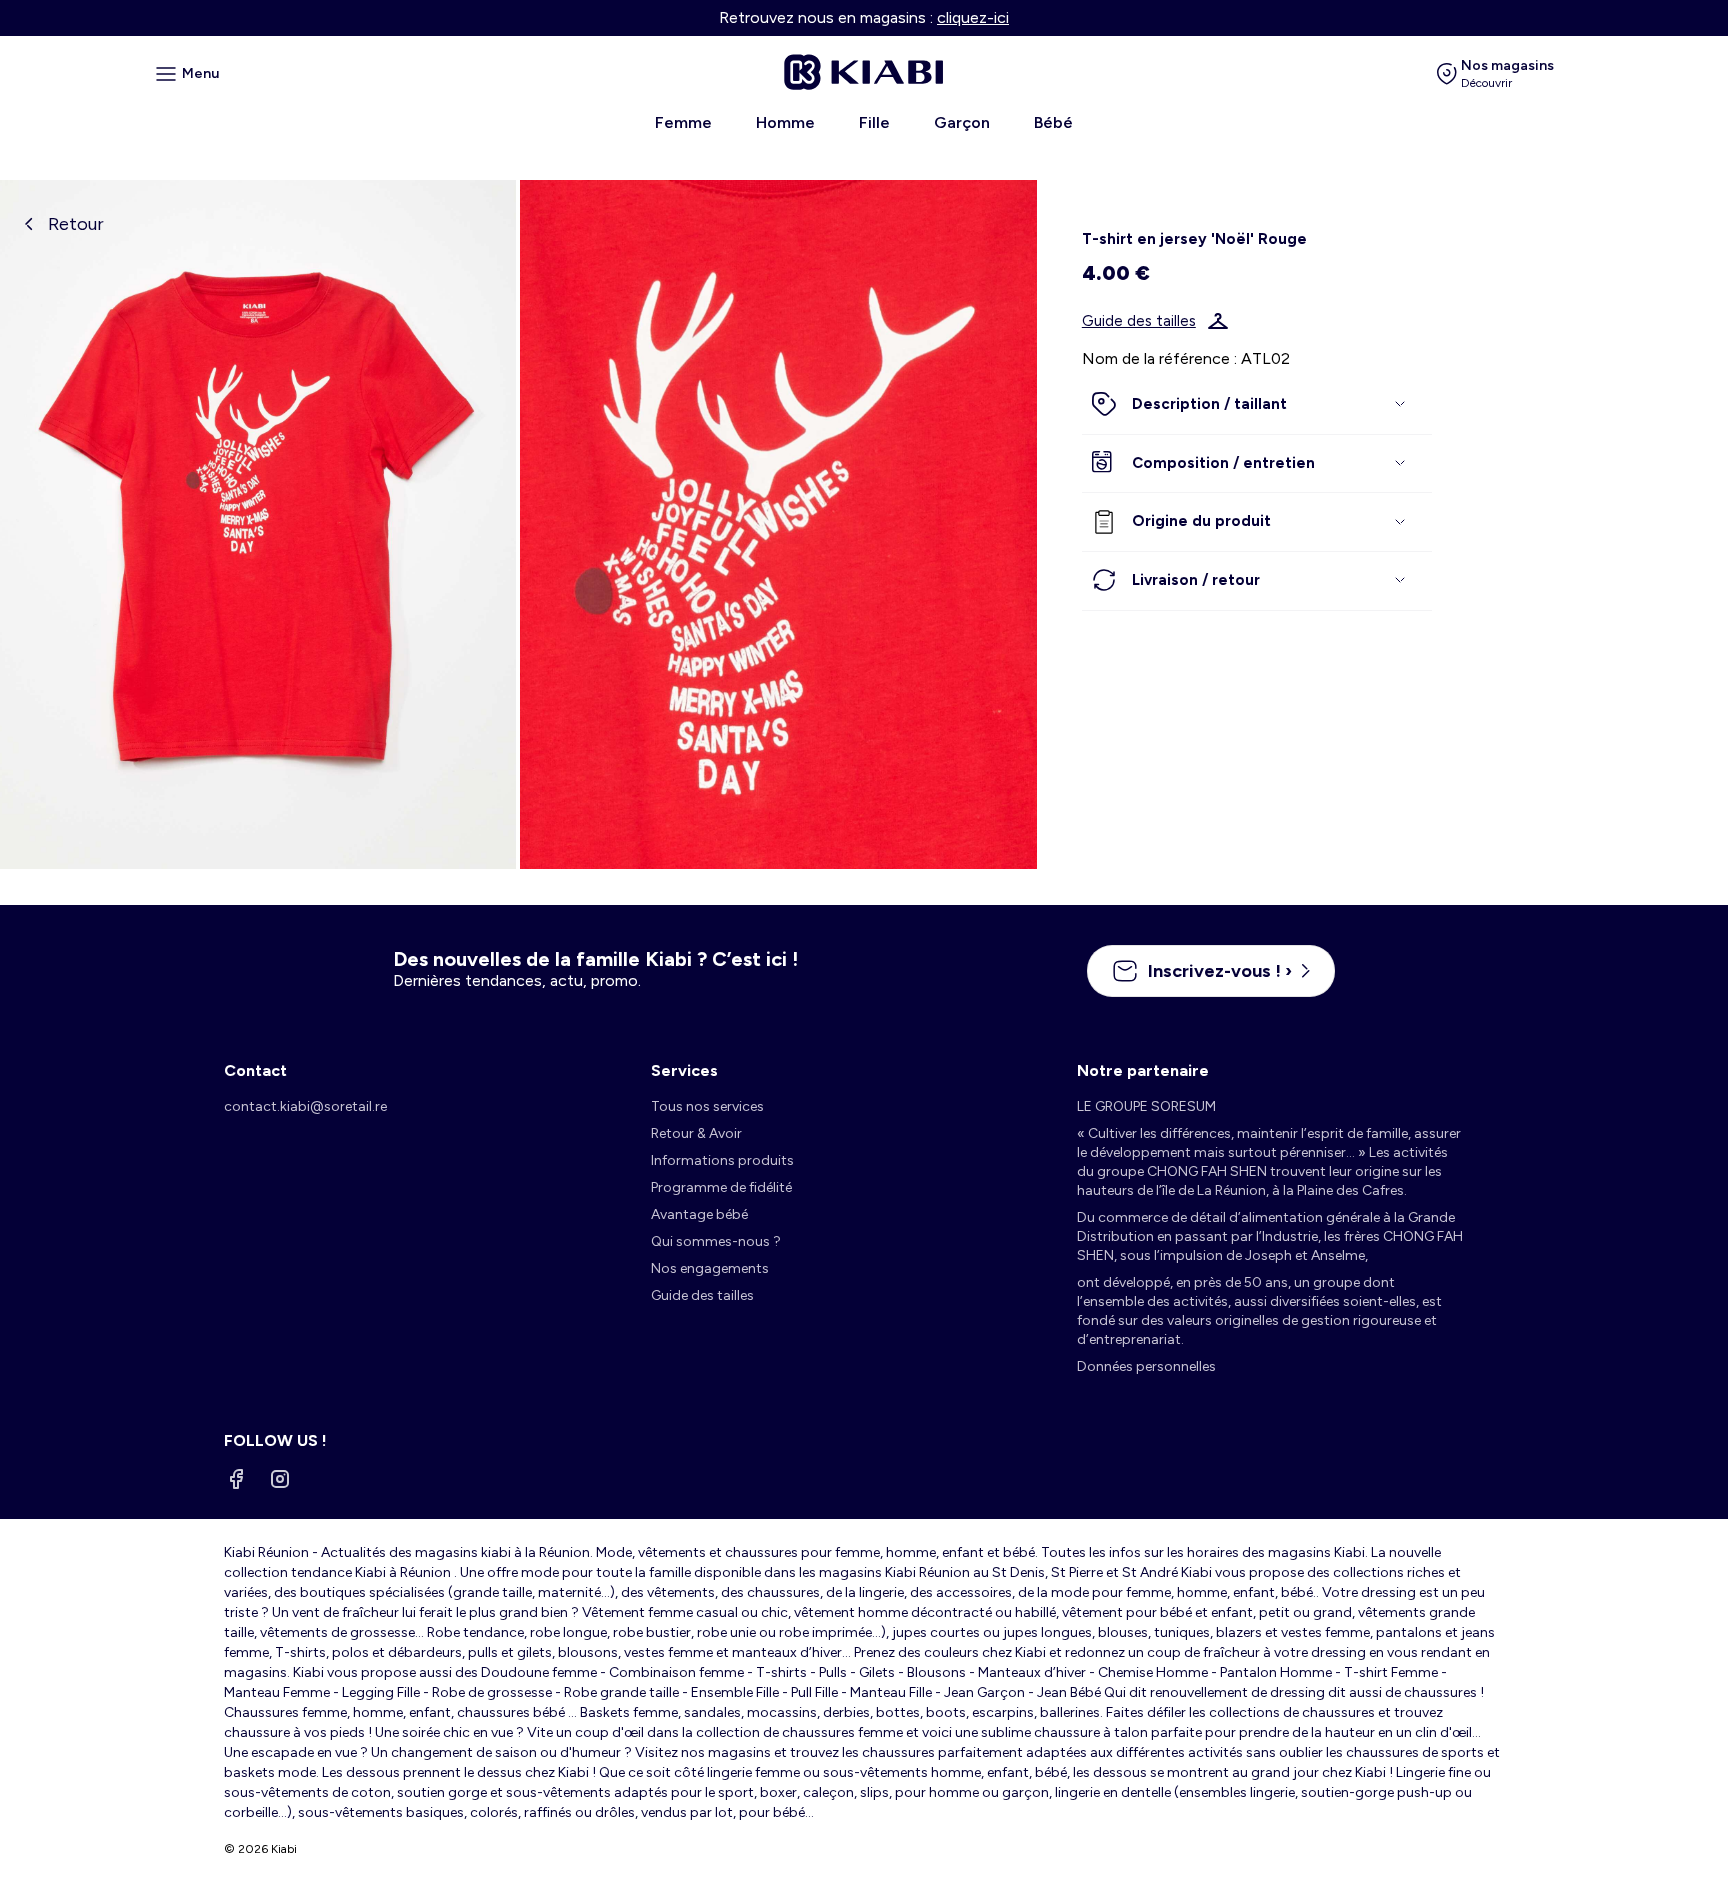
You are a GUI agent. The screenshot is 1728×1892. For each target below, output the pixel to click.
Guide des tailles (1139, 321)
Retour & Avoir (696, 1133)
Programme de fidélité (721, 1187)
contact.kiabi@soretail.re (305, 1106)
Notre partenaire (1143, 1070)
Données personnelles (1146, 1366)
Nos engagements (710, 1268)
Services (684, 1070)
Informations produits (722, 1160)
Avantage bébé (699, 1214)
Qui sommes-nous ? (716, 1241)
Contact (255, 1070)
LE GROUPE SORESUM (1146, 1106)
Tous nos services (707, 1106)
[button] (1257, 405)
